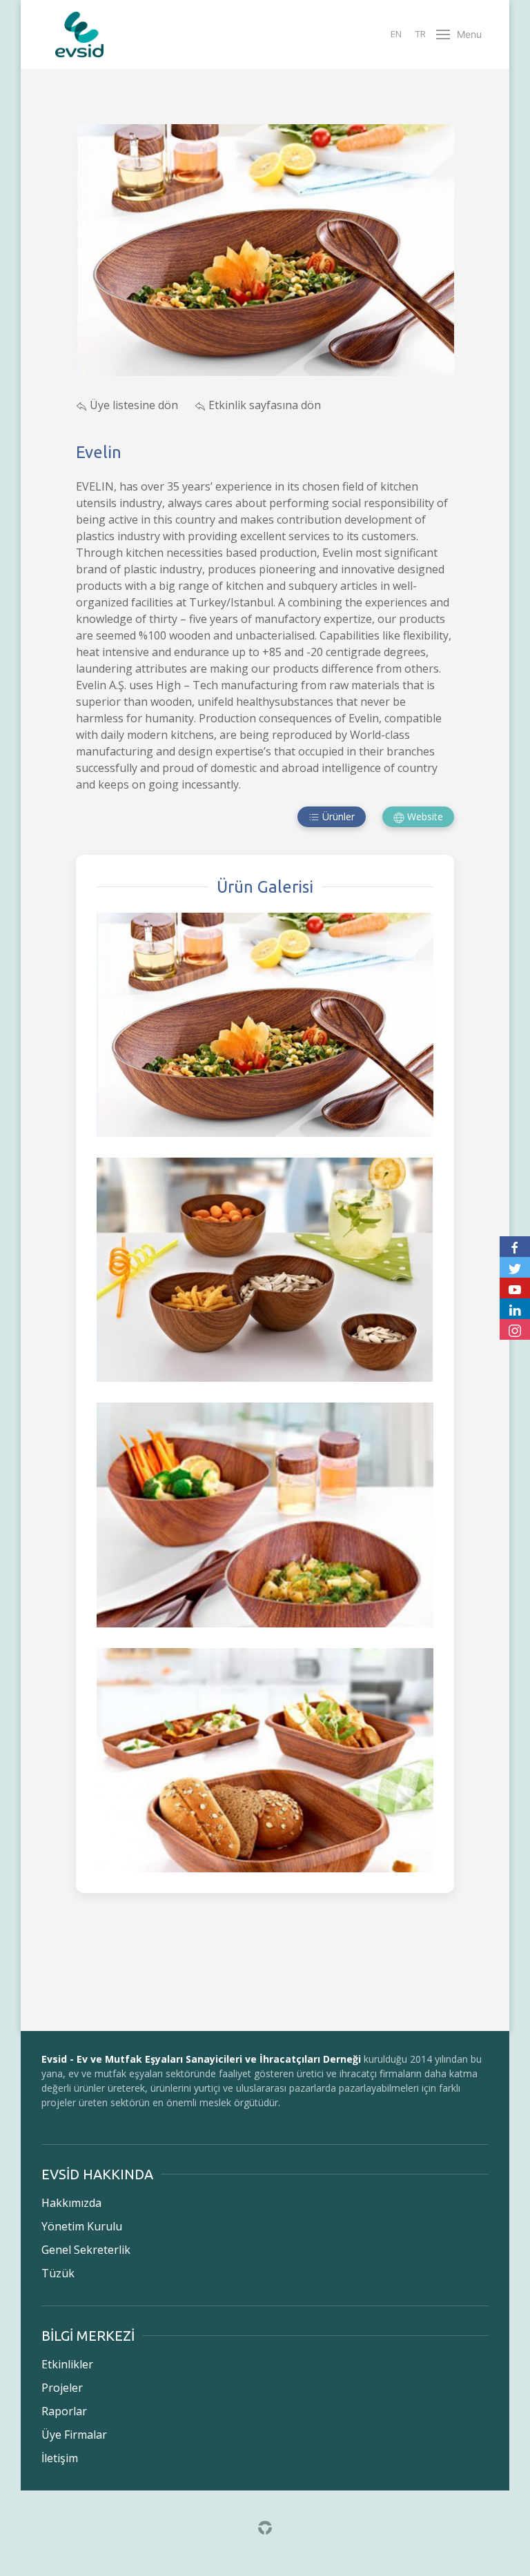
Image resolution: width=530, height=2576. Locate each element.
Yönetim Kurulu (82, 2226)
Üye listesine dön (134, 405)
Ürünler (337, 816)
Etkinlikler (67, 2364)
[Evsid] (79, 34)
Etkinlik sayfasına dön (263, 405)
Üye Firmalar (74, 2435)
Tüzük (58, 2273)
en (396, 34)
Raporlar (64, 2411)
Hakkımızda (71, 2203)
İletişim (60, 2458)
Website (424, 816)
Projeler (62, 2388)
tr (421, 34)
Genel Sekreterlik (86, 2250)
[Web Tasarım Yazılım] (265, 2526)
